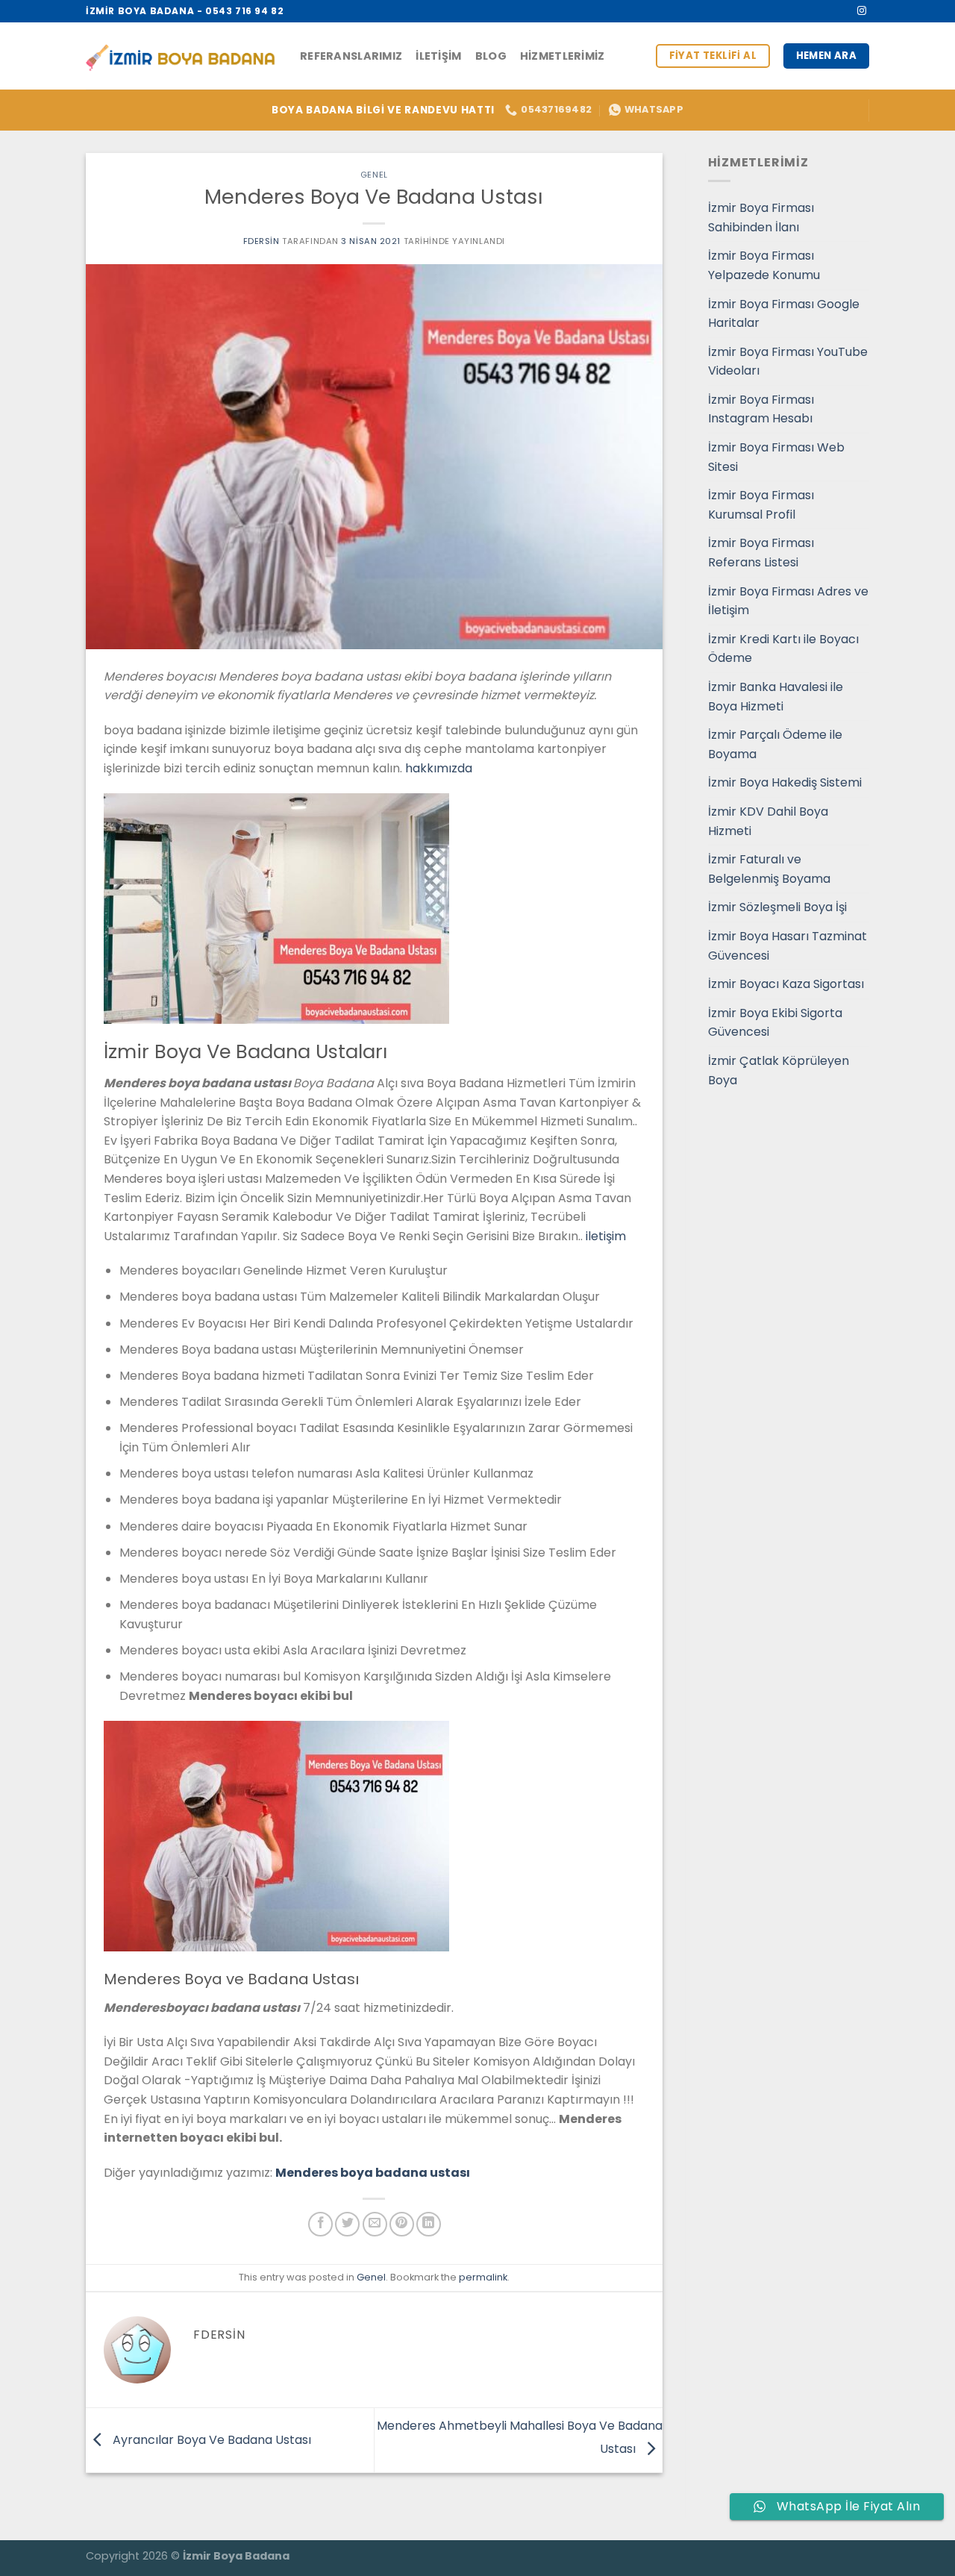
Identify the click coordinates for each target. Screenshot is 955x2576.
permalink (483, 2277)
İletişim (438, 56)
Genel (374, 175)
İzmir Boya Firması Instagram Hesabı (761, 409)
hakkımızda (439, 768)
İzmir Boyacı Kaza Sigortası (786, 984)
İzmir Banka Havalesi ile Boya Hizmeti (776, 697)
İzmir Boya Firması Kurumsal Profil (761, 505)
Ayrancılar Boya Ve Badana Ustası (210, 2439)
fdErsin (262, 241)
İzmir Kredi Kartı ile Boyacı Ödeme (783, 649)
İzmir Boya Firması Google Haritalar (784, 314)
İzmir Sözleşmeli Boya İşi (777, 907)
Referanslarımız (351, 56)
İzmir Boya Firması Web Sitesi (776, 457)
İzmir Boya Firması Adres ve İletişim (788, 601)
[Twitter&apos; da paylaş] (347, 2224)
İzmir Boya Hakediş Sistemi (785, 782)
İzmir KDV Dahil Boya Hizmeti (768, 821)
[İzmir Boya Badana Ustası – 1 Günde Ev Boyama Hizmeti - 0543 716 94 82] (182, 56)
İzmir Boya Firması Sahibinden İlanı (761, 218)
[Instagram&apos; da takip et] (862, 11)
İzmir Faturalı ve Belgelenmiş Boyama (769, 869)
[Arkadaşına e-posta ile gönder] (375, 2224)
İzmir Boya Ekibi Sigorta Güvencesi (775, 1023)
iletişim (606, 1236)
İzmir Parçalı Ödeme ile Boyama (775, 744)
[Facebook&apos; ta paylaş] (320, 2224)
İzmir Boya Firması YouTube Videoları (788, 362)
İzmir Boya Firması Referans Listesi (761, 553)
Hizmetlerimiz (563, 56)
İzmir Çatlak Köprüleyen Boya (779, 1070)
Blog (491, 56)
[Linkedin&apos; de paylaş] (429, 2224)
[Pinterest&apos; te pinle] (402, 2224)
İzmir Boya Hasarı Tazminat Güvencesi (788, 946)
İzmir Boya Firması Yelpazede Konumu (764, 265)
